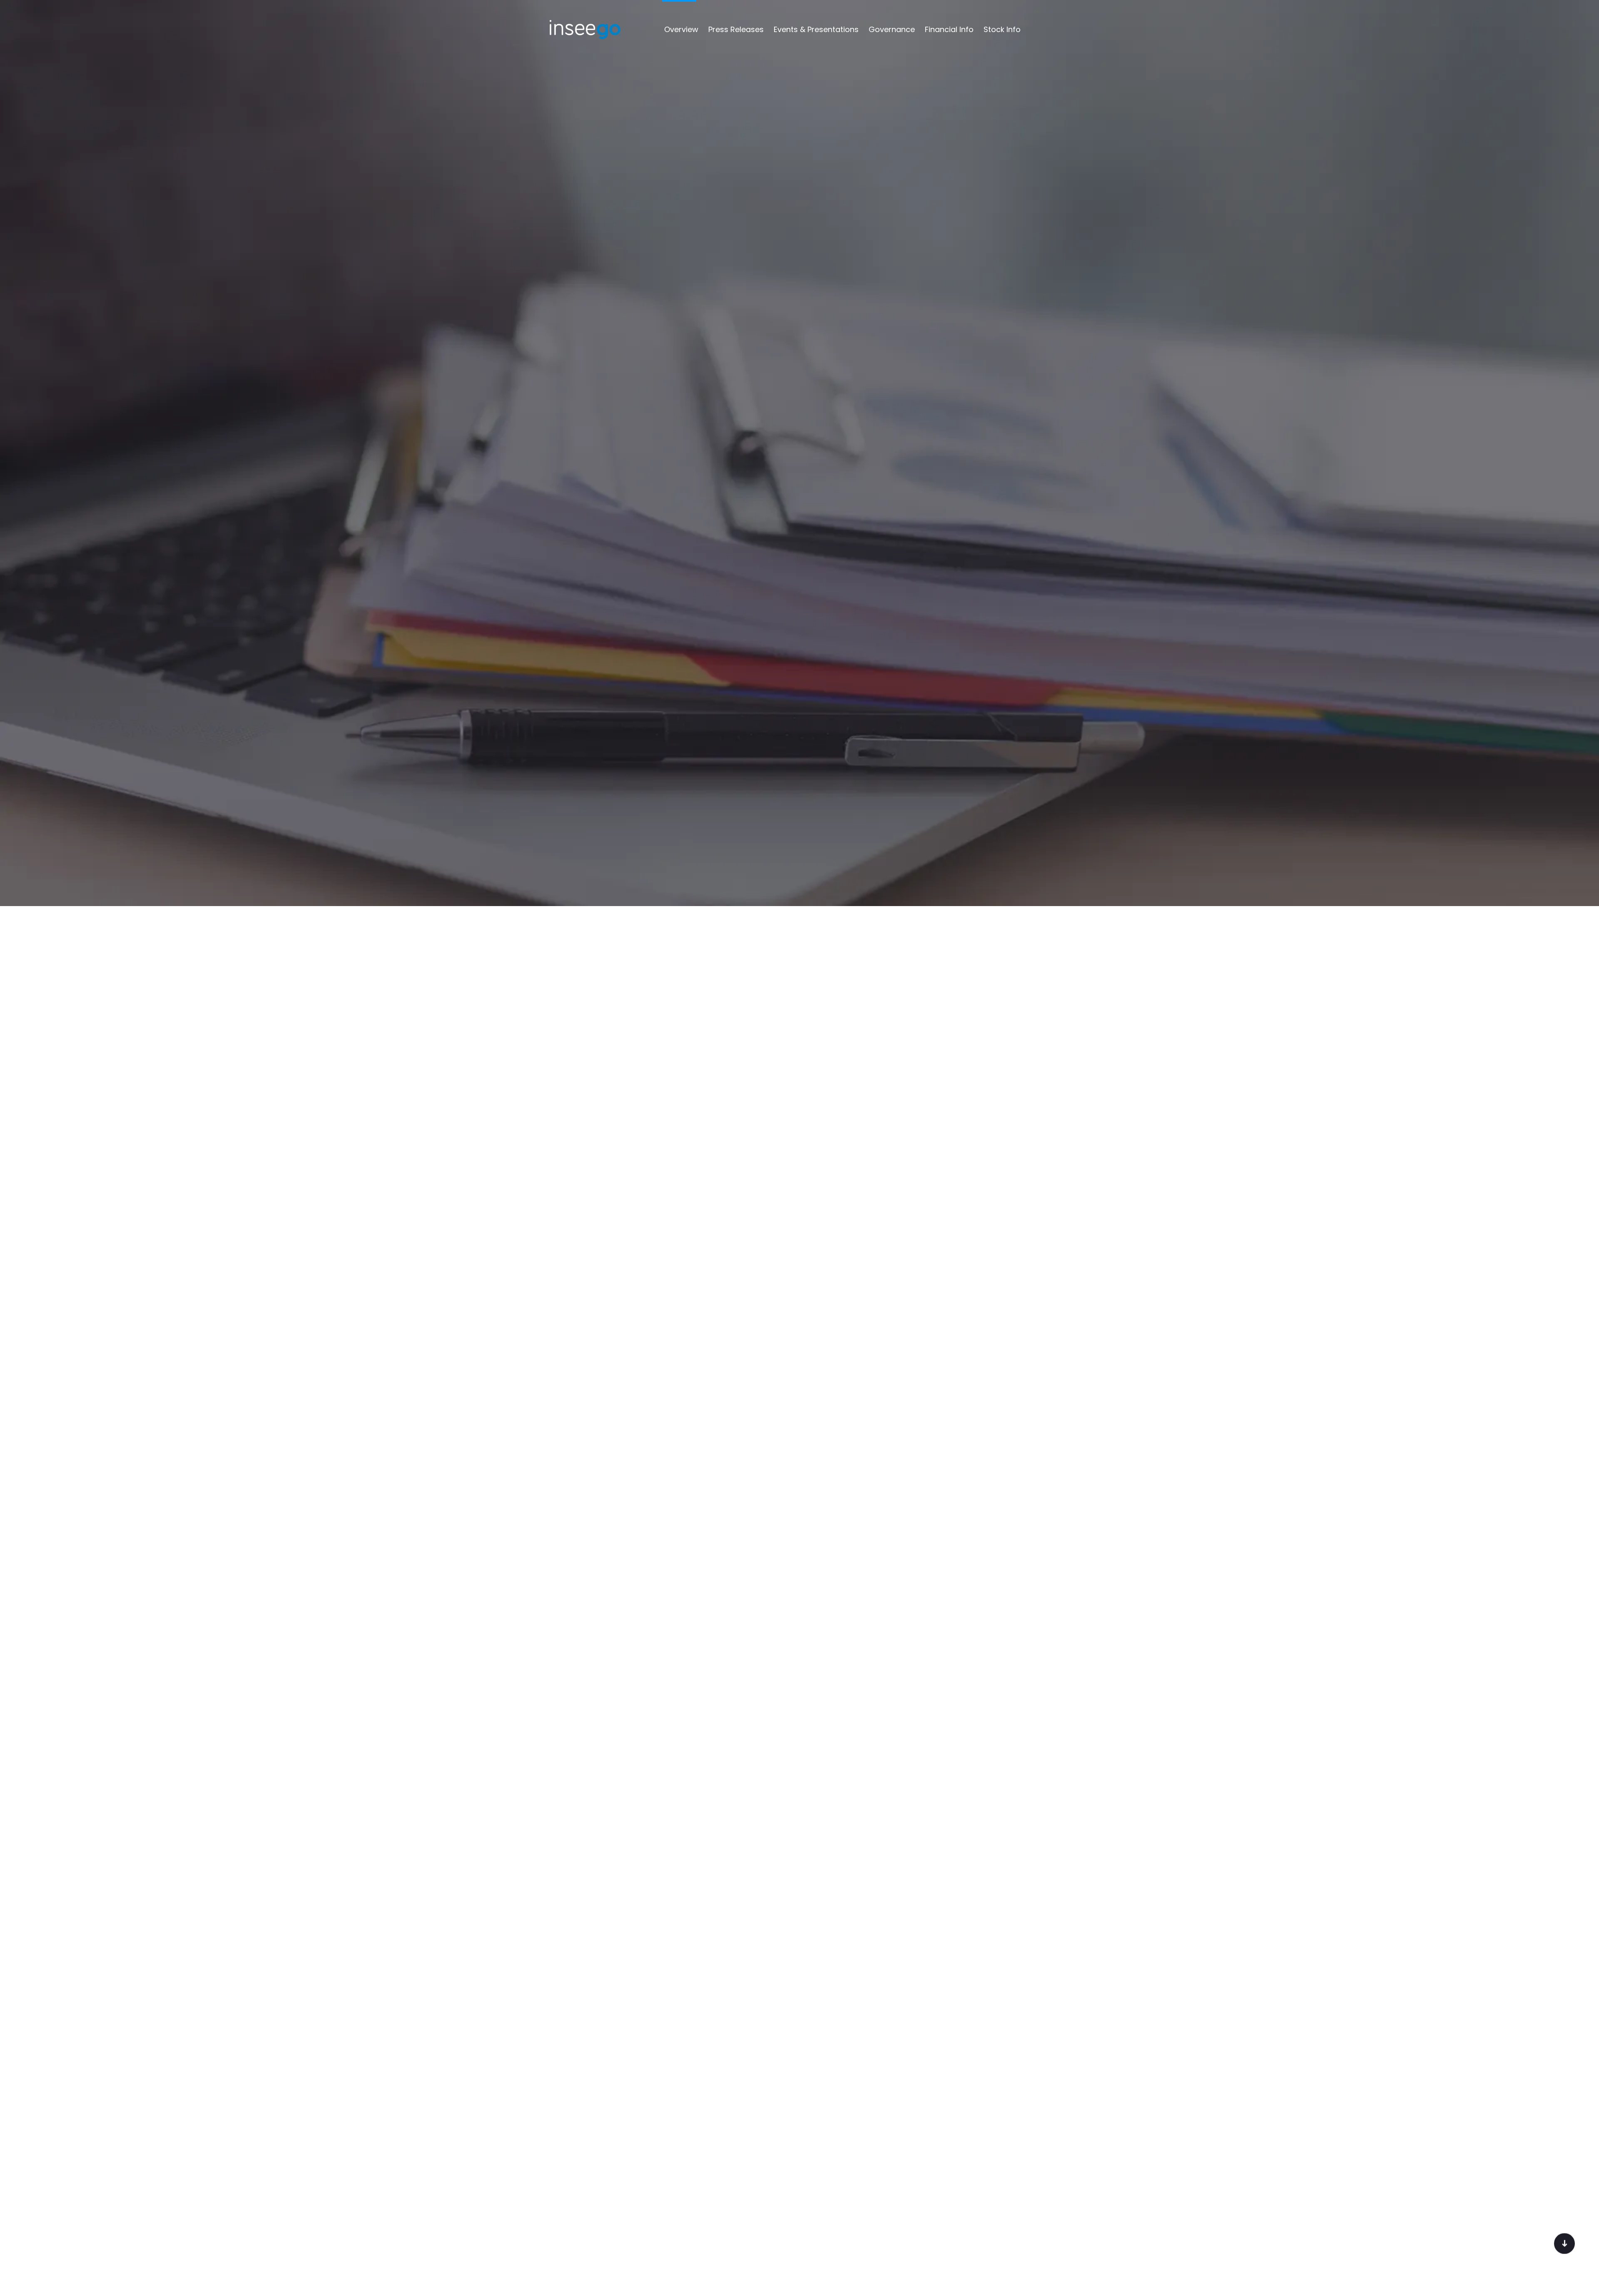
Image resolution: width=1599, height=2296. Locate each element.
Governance (892, 29)
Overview (681, 29)
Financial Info (949, 29)
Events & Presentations (816, 29)
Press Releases (736, 29)
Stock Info (1002, 29)
